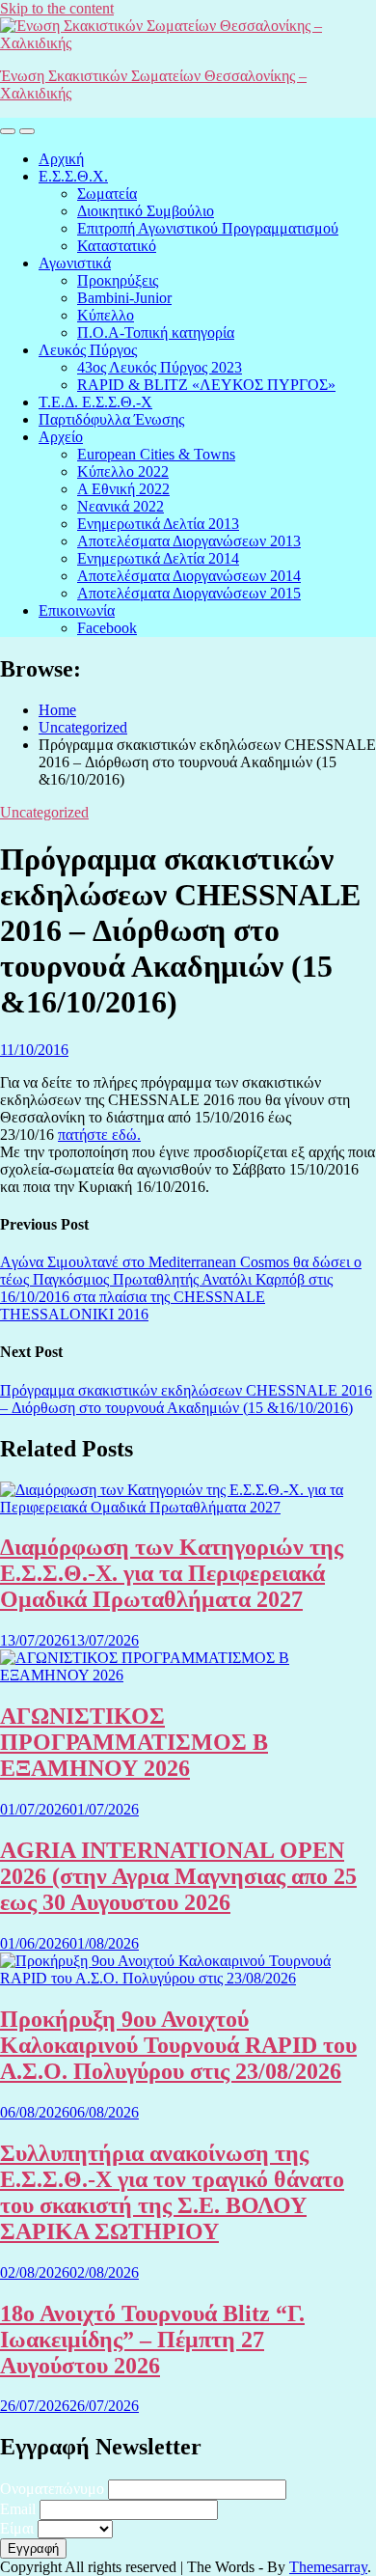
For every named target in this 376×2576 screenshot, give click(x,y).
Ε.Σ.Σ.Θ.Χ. (73, 176)
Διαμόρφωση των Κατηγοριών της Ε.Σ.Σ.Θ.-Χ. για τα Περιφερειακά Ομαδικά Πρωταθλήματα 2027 (172, 1573)
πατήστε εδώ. (99, 1135)
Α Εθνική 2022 (123, 489)
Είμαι (17, 2528)
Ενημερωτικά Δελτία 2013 (158, 524)
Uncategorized (44, 812)
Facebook (107, 628)
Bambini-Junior (124, 298)
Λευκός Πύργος (88, 350)
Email (18, 2509)
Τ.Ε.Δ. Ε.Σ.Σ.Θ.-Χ (95, 402)
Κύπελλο (106, 315)
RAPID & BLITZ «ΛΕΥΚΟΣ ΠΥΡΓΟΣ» (206, 385)
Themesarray (328, 2567)
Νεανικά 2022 (121, 506)
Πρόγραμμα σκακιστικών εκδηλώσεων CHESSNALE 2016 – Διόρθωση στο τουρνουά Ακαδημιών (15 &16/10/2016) (186, 1399)
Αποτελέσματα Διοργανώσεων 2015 (189, 593)
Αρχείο (61, 437)
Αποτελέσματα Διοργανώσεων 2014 (189, 576)
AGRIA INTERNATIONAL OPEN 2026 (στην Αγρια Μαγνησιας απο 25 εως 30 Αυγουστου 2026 (178, 1876)
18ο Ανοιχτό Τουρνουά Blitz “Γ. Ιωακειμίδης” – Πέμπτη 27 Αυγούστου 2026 (152, 2340)
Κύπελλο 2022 (123, 471)
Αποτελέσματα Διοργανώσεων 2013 (189, 541)
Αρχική (61, 159)
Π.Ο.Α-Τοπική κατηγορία (156, 332)
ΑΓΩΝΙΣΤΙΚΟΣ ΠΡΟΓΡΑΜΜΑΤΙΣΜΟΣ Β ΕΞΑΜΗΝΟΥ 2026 (134, 1742)
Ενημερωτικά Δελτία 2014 (158, 558)
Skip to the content (57, 8)
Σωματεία (107, 194)
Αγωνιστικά (75, 263)
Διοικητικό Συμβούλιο (146, 211)
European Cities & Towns (156, 454)
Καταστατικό (117, 246)
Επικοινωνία (77, 610)
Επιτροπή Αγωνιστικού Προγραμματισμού (208, 228)
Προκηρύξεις (118, 280)
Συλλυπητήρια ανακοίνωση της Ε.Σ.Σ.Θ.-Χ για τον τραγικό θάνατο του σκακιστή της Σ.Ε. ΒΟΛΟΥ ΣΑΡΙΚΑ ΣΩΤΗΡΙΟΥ (172, 2192)
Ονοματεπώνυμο (52, 2489)
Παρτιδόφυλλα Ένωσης (111, 419)
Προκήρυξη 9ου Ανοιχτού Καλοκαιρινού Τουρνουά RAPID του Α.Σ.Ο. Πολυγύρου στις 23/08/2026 (178, 2045)
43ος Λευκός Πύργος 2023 (160, 367)
